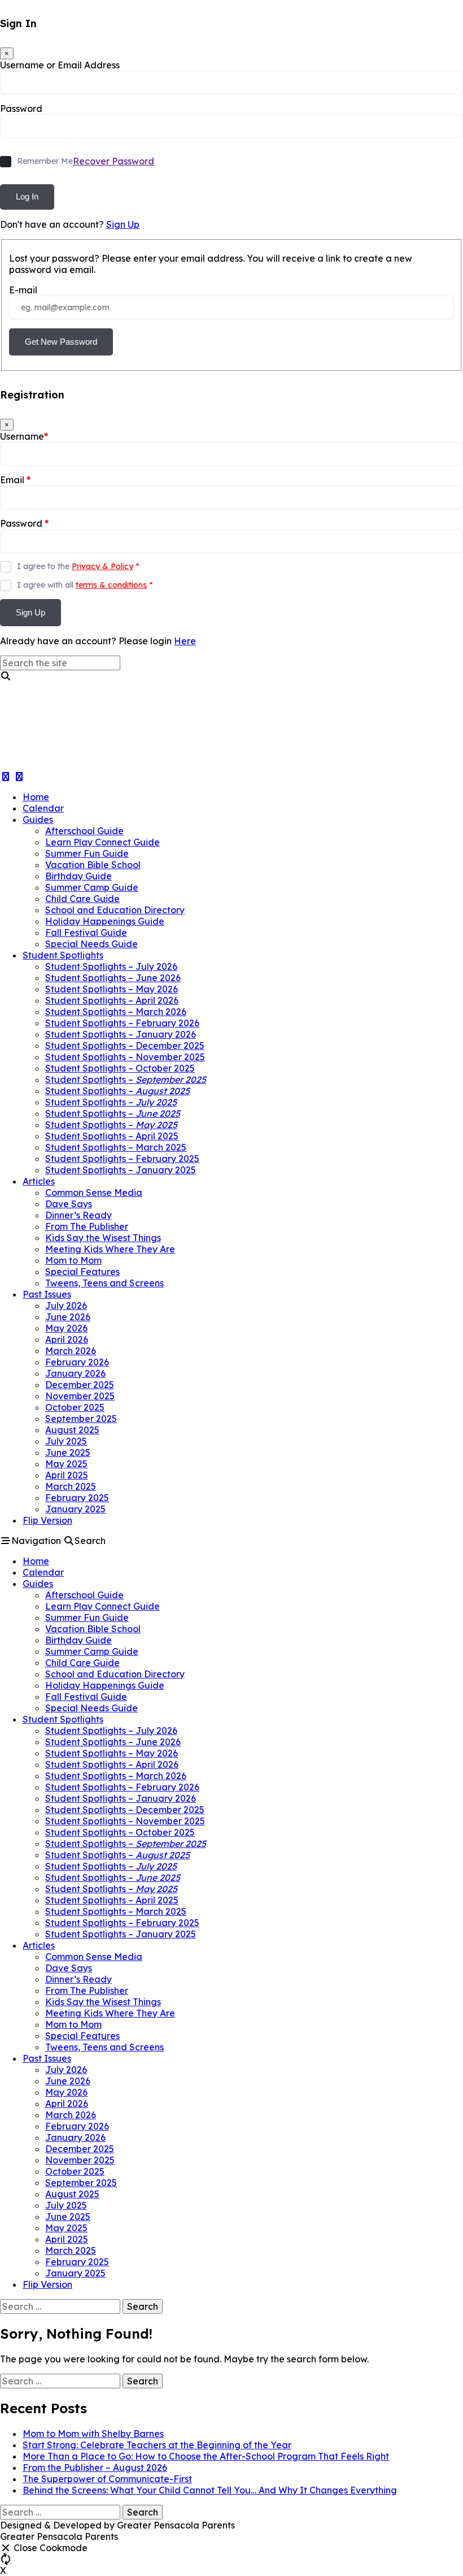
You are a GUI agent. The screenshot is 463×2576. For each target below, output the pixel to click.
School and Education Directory (115, 910)
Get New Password (61, 342)
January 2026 (75, 1373)
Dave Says (69, 1204)
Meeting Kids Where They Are (110, 1249)
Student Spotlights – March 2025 (116, 1147)
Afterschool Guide (84, 831)
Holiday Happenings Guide (105, 921)
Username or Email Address (60, 65)
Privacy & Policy (102, 566)
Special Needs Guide (91, 944)
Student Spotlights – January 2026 (121, 1034)
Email (15, 480)
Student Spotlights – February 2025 (122, 1159)
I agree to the (78, 566)
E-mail (23, 290)
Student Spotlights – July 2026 (111, 966)
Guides (38, 819)
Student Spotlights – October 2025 (120, 1068)
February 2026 (77, 1362)
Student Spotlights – (126, 1079)
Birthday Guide (78, 876)
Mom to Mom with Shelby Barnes (93, 2434)
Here (185, 641)
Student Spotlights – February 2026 (122, 1023)
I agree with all (85, 585)
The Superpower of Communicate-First (107, 2479)
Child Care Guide (82, 899)
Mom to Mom (73, 1260)
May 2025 (66, 1464)
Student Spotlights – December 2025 (125, 1046)
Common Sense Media (94, 1192)
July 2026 (66, 1306)
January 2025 (75, 1509)
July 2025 (66, 1441)
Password (21, 109)
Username (24, 436)
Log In (27, 196)
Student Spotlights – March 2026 (116, 1012)
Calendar (43, 808)
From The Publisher (87, 1226)
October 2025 (75, 1407)
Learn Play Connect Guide (102, 842)
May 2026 (66, 1328)
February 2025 (77, 1498)
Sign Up (123, 224)
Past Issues (47, 1294)
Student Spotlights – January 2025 (121, 1170)
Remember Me (45, 161)
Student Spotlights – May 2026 (112, 989)
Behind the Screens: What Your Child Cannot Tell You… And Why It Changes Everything (210, 2490)
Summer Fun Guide (87, 853)
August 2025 (72, 1430)
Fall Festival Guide (86, 933)
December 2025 (80, 1385)
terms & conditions (111, 585)
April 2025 (67, 1475)
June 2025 (68, 1452)
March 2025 (71, 1486)
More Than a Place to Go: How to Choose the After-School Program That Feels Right (206, 2456)
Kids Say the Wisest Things (103, 1238)
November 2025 (80, 1396)
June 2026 (68, 1317)
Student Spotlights (63, 955)
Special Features (82, 1272)
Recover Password (113, 161)
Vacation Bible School (93, 865)
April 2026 (67, 1339)
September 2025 (81, 1419)
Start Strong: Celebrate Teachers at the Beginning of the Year (157, 2445)
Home (36, 797)
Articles (39, 1181)
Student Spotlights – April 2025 (112, 1136)
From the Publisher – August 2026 (95, 2467)
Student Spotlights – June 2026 (113, 978)
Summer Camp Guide (92, 887)
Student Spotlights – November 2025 (125, 1057)
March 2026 (71, 1351)
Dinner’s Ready (78, 1215)
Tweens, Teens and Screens (104, 1283)
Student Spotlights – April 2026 (112, 1000)
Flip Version (47, 1520)
